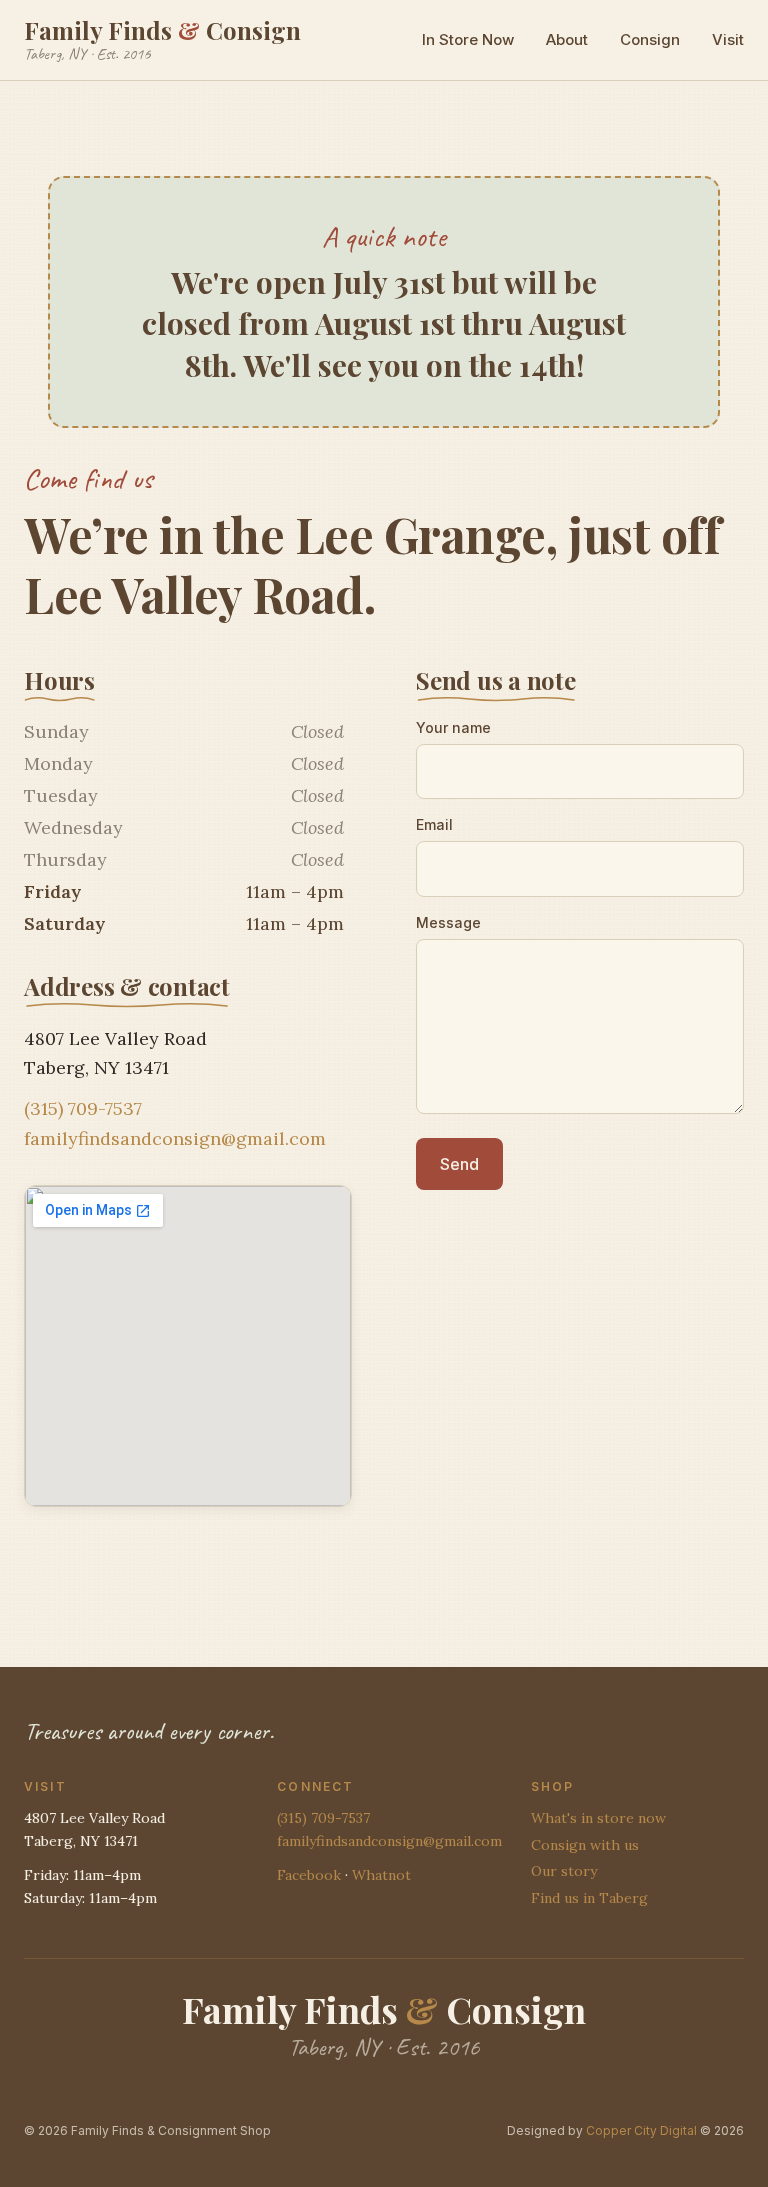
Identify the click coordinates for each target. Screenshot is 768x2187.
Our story (564, 1871)
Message (448, 922)
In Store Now (468, 39)
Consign (650, 39)
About (567, 39)
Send (459, 1164)
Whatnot (381, 1875)
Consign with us (585, 1845)
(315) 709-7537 (83, 1108)
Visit (728, 39)
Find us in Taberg (589, 1898)
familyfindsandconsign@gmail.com (175, 1138)
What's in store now (598, 1818)
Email (434, 824)
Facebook (309, 1875)
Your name (453, 727)
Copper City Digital (641, 2130)
